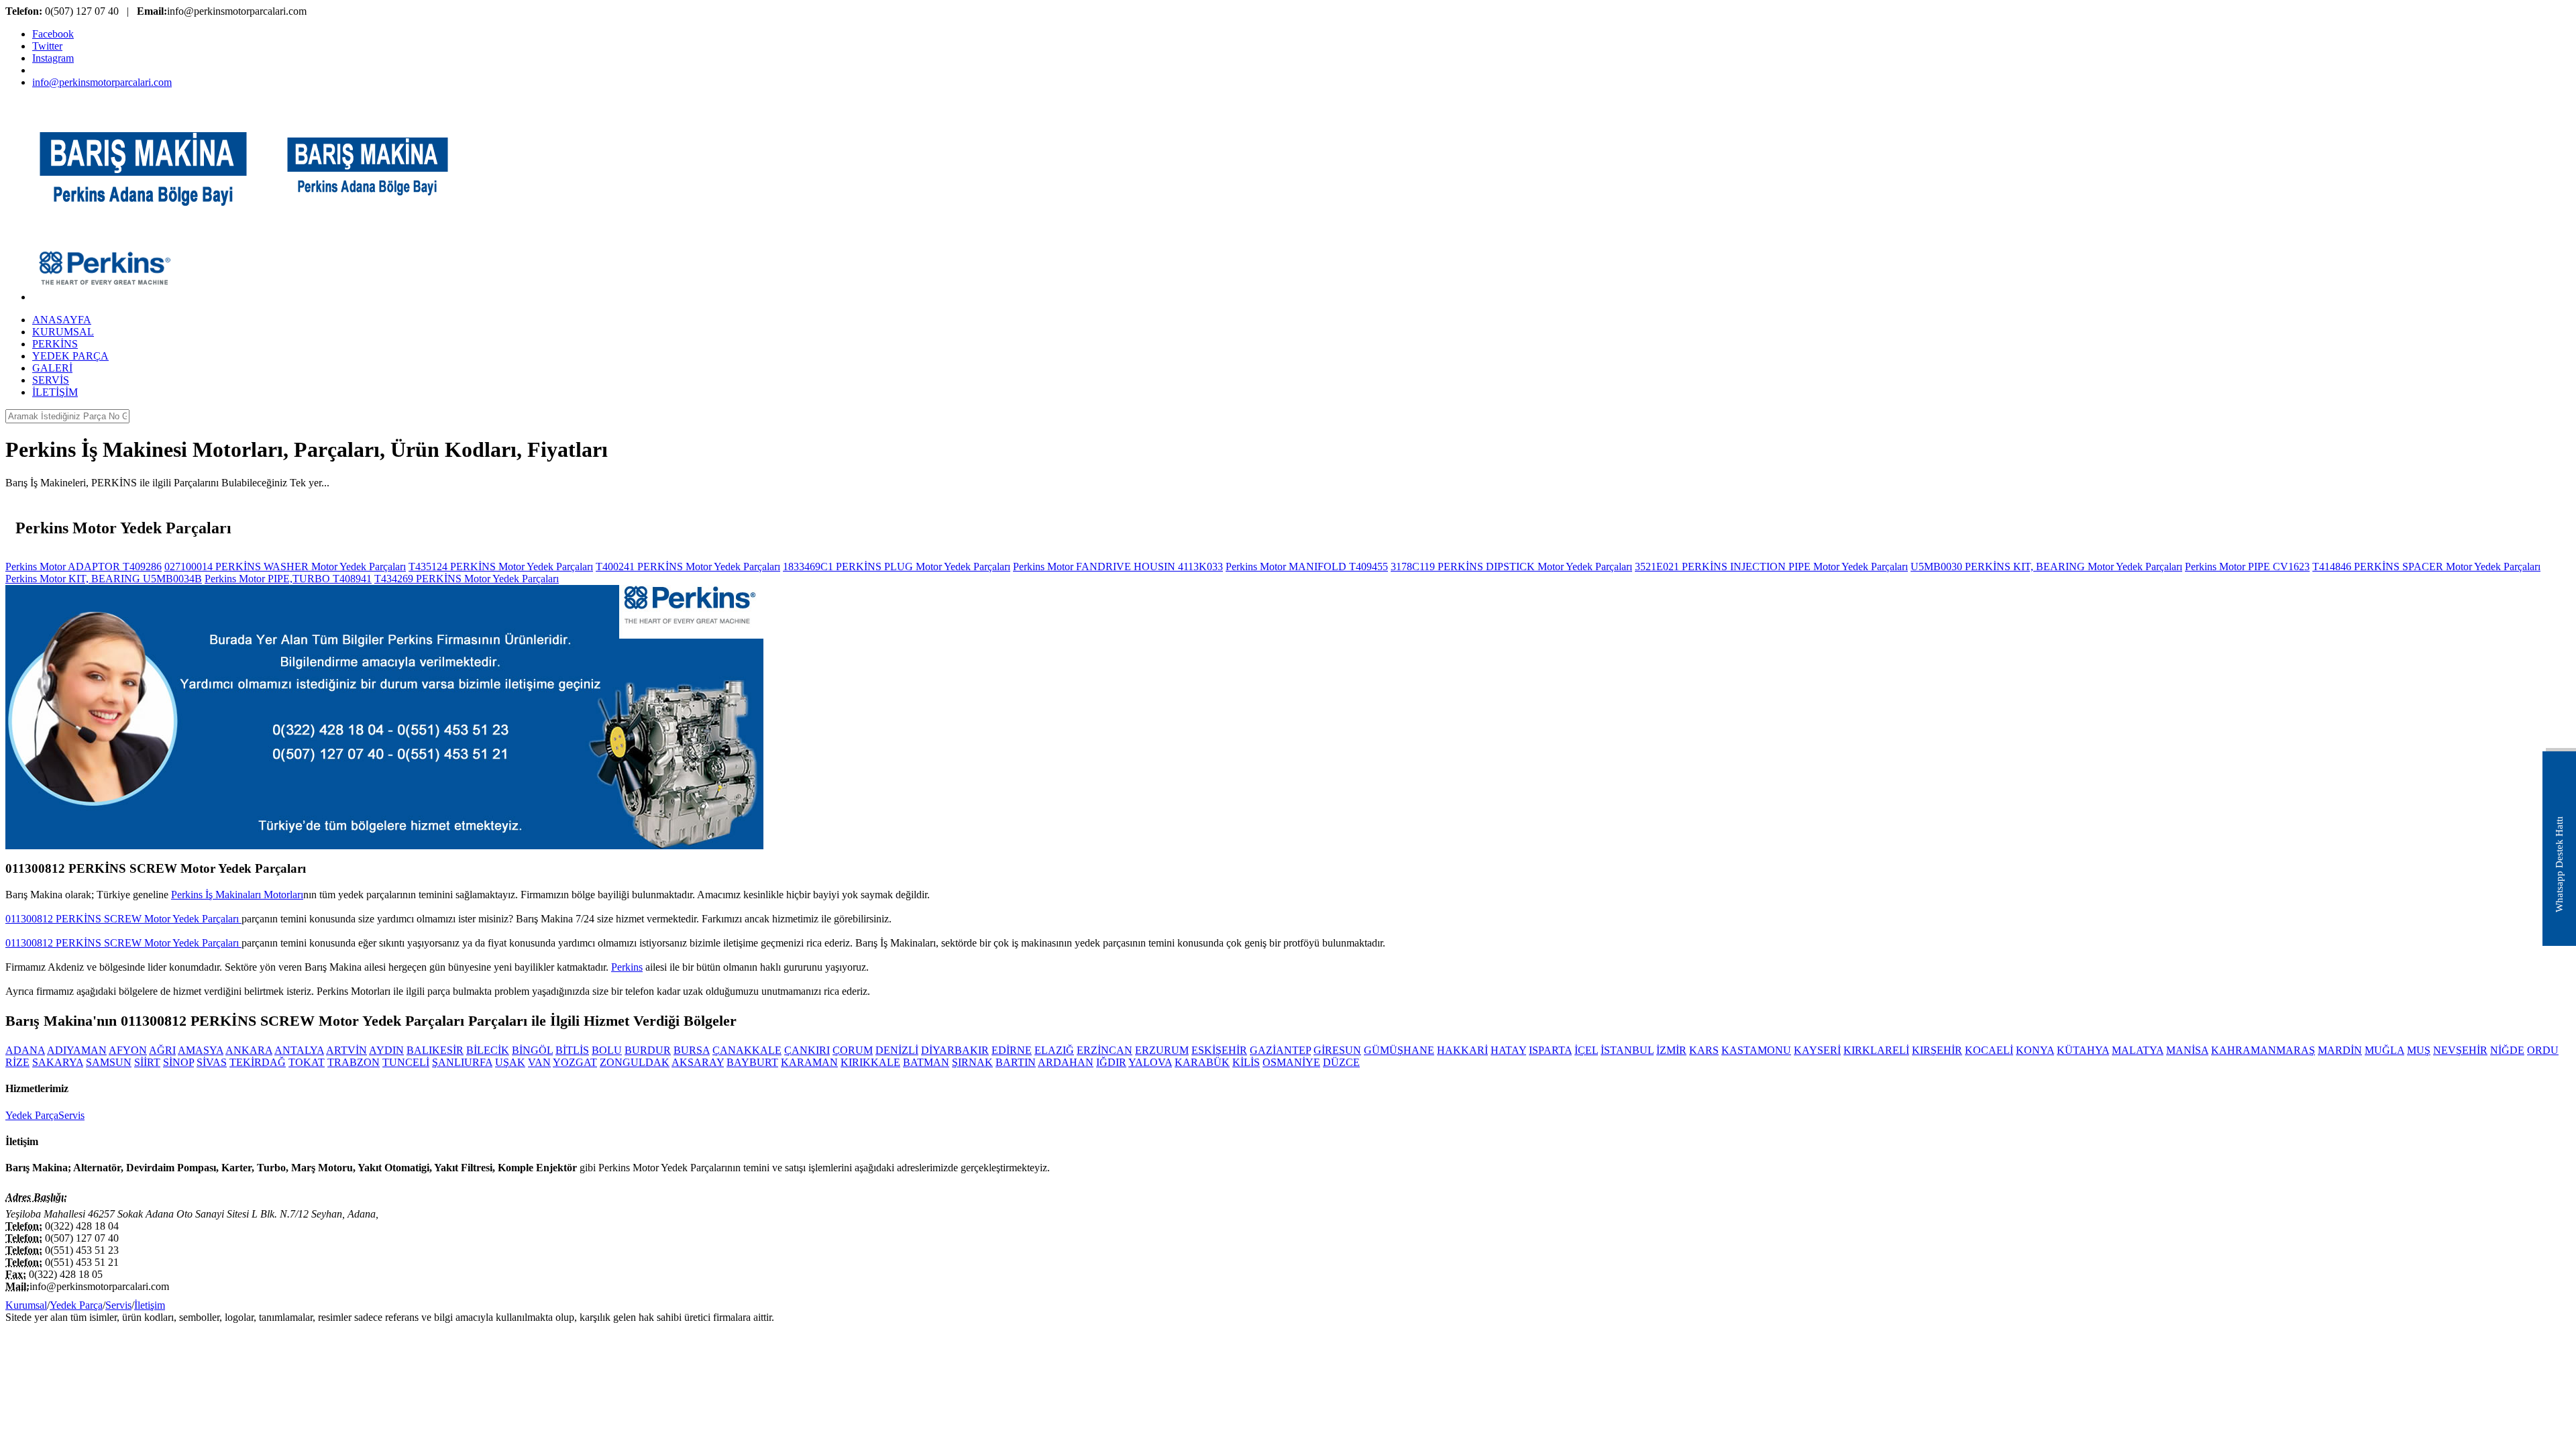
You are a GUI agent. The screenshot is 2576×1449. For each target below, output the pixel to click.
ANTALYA (299, 1050)
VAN (539, 1062)
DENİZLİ (897, 1050)
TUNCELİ (406, 1062)
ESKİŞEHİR (1219, 1050)
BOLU (607, 1050)
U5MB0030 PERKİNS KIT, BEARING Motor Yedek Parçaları (2046, 567)
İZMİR (1671, 1050)
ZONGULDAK (635, 1062)
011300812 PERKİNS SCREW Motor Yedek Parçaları (123, 919)
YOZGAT (575, 1062)
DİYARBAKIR (955, 1050)
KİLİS (1246, 1062)
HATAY (1508, 1050)
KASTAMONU (1756, 1050)
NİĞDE (2507, 1050)
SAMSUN (109, 1062)
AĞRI (162, 1050)
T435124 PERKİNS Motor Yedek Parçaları (501, 567)
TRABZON (354, 1062)
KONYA (2035, 1050)
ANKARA (249, 1050)
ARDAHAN (1066, 1062)
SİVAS (212, 1062)
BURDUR (648, 1050)
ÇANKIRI (807, 1050)
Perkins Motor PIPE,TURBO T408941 (288, 579)
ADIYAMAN (77, 1050)
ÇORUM (853, 1050)
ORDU (2543, 1050)
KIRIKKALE (870, 1062)
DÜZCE (1341, 1062)
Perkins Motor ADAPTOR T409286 (84, 567)
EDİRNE (1012, 1050)
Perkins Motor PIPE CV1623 (2247, 567)
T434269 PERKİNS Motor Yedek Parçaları (467, 579)
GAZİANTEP (1280, 1050)
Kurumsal (26, 1305)
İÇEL (1586, 1050)
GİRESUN (1337, 1050)
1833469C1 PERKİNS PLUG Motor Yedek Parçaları (897, 567)
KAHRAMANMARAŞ (2263, 1050)
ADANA (25, 1050)
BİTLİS (572, 1050)
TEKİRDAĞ (258, 1062)
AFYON (128, 1050)
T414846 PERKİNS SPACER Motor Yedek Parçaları (2426, 567)
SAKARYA (58, 1062)
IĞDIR (1111, 1062)
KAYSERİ (1817, 1050)
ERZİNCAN (1105, 1050)
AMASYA (201, 1050)
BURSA (692, 1050)
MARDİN (2340, 1050)
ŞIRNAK (972, 1062)
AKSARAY (698, 1062)
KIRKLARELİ (1876, 1050)
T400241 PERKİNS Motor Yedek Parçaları (688, 567)
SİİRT (147, 1062)
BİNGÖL (532, 1050)
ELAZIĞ (1054, 1050)
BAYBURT (752, 1062)
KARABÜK (1202, 1062)
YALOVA (1150, 1062)
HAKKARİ (1462, 1050)
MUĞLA (2384, 1050)
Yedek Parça (32, 1115)
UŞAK (510, 1062)
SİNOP (178, 1062)
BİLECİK (488, 1050)
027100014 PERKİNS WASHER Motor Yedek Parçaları (285, 567)
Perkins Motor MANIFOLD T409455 (1307, 567)
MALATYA (2138, 1050)
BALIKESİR (435, 1050)
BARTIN (1016, 1062)
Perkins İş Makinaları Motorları (237, 895)
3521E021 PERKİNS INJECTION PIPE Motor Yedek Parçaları (1771, 567)
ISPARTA (1550, 1050)
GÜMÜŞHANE (1399, 1050)
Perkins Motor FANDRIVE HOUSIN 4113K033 (1118, 567)
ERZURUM (1162, 1050)
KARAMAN (809, 1062)
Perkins (627, 967)
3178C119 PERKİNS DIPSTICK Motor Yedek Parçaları (1511, 567)
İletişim (150, 1305)
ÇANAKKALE (747, 1050)
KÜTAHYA (2083, 1050)
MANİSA (2187, 1050)
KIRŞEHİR (1937, 1050)
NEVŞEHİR (2460, 1050)
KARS (1704, 1050)
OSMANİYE (1291, 1062)
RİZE (17, 1062)
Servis (71, 1115)
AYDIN (386, 1050)
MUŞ (2419, 1050)
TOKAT (307, 1062)
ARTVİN (346, 1050)
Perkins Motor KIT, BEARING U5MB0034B (104, 579)
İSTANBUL (1627, 1050)
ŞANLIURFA (462, 1062)
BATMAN (926, 1062)
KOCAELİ (1989, 1050)
